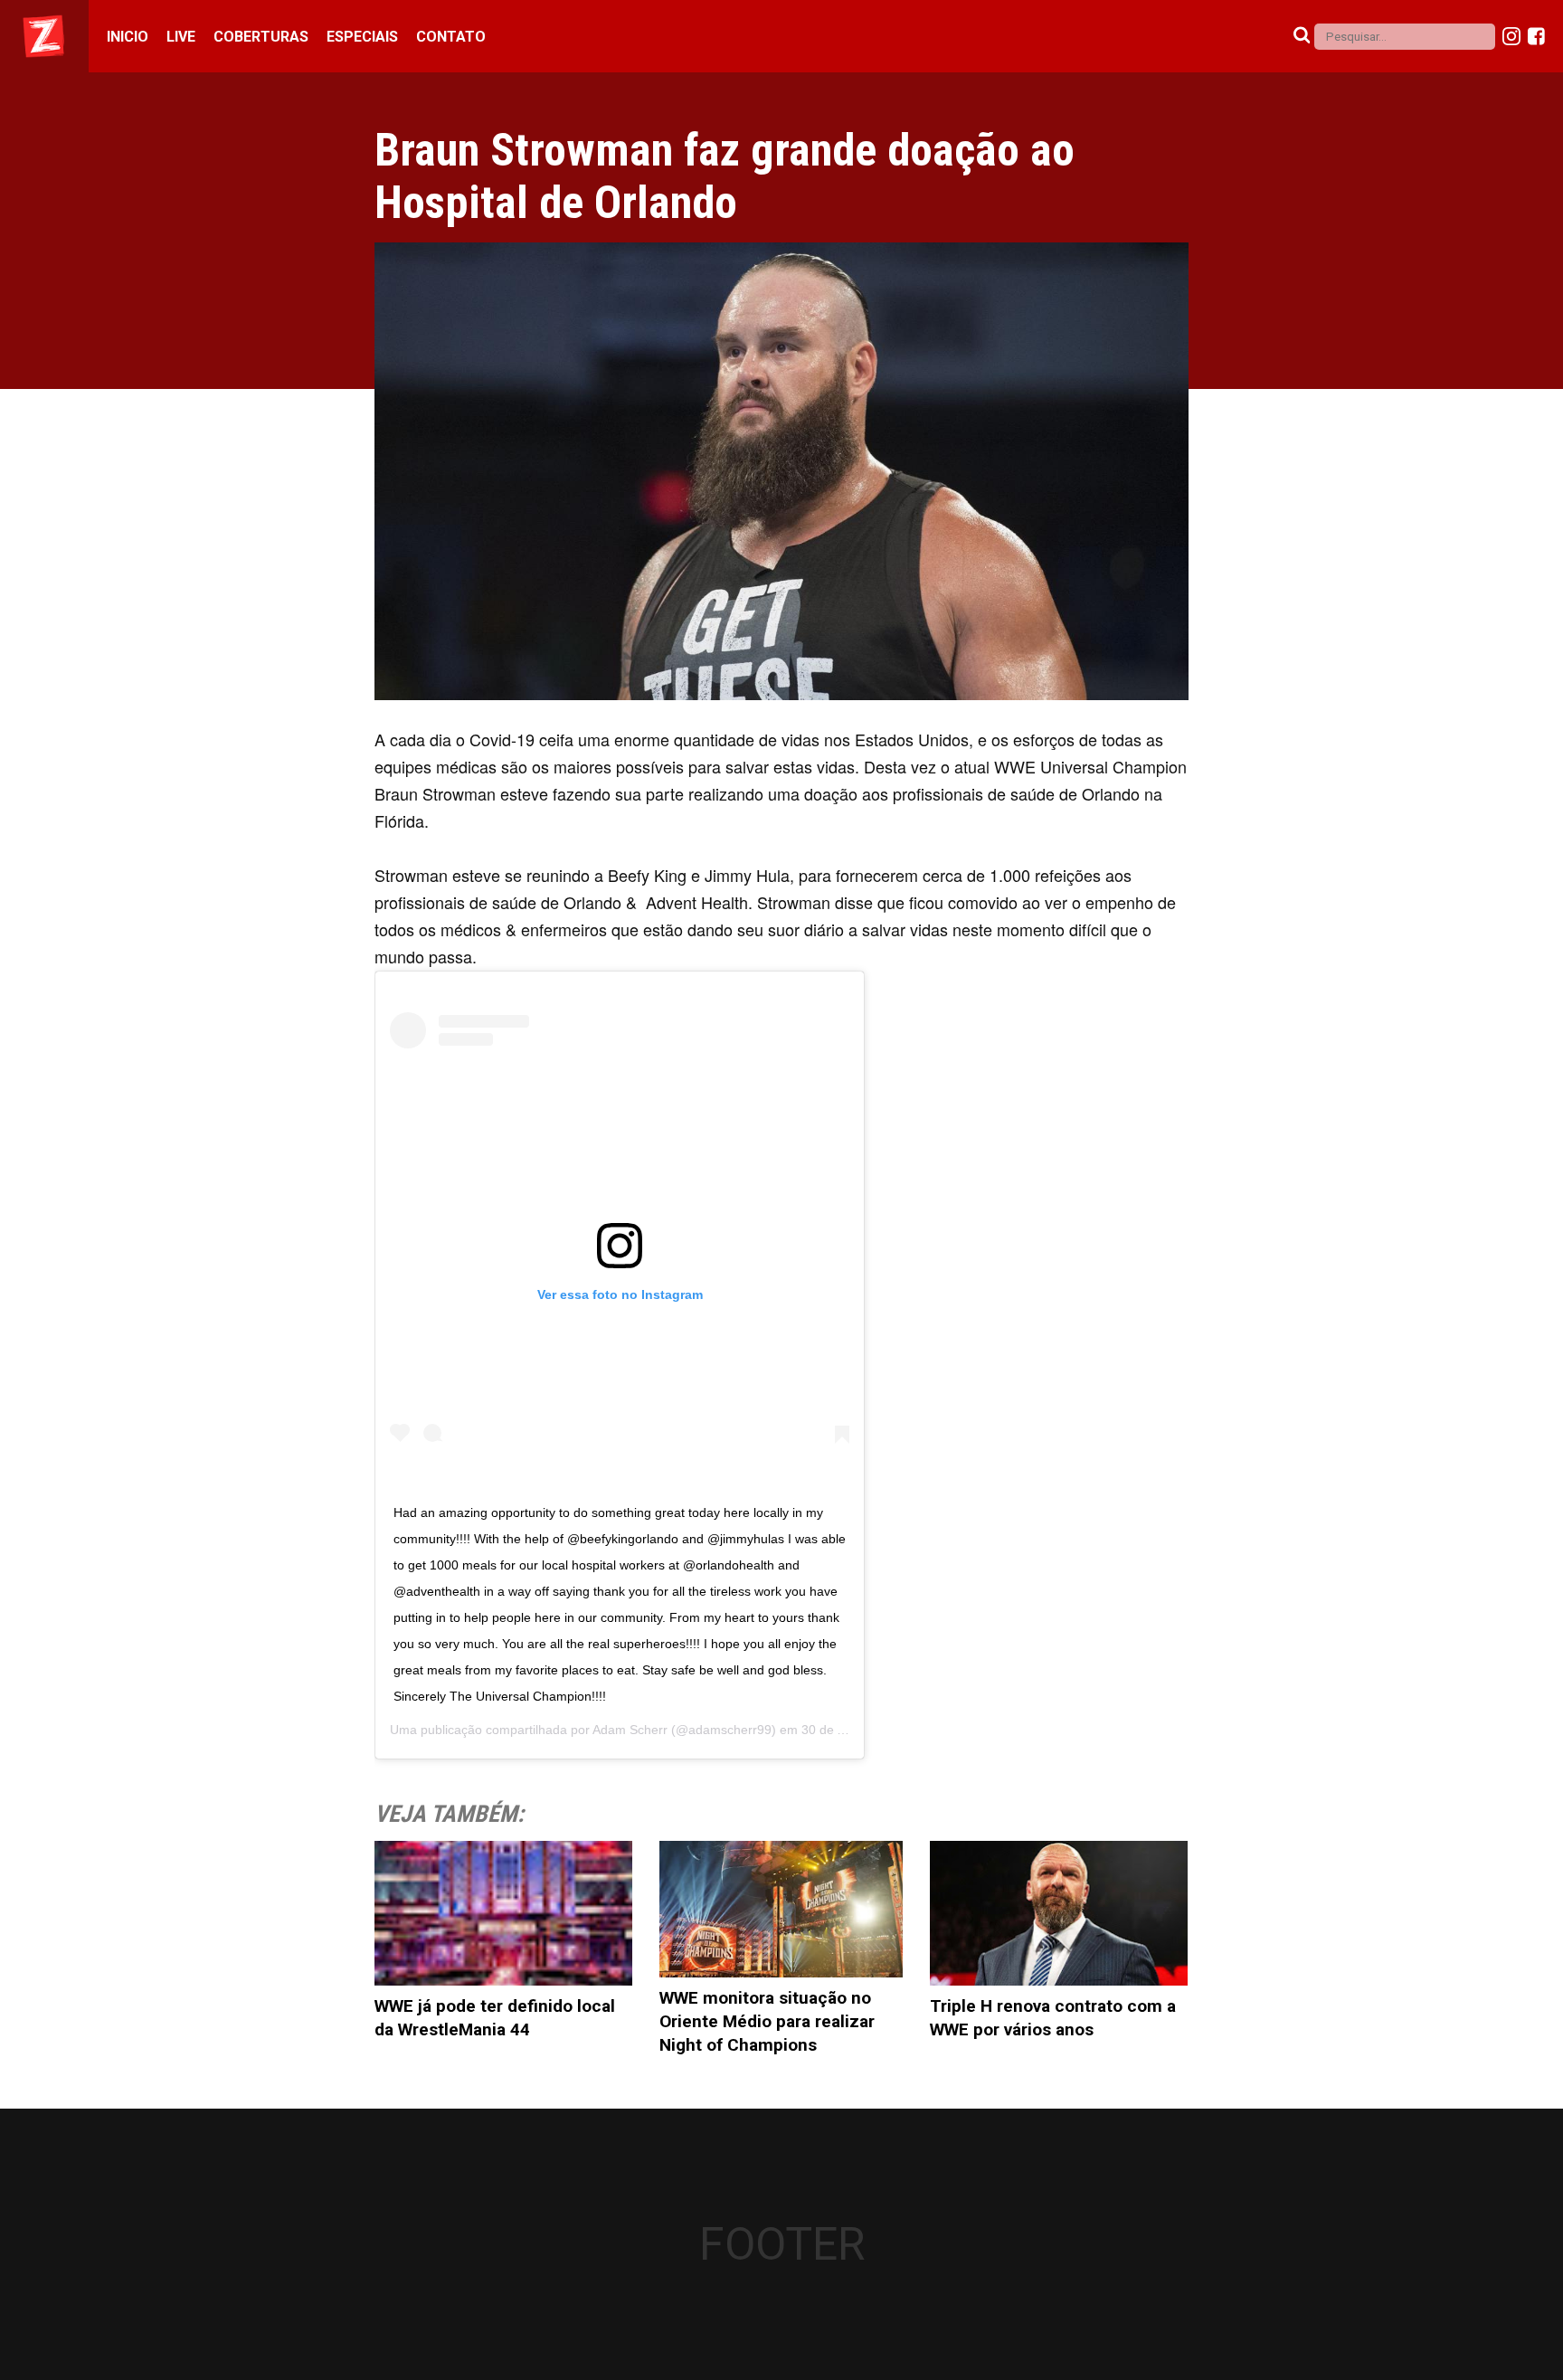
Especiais (362, 37)
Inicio (128, 37)
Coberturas (261, 37)
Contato (451, 37)
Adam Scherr (630, 1730)
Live (181, 37)
